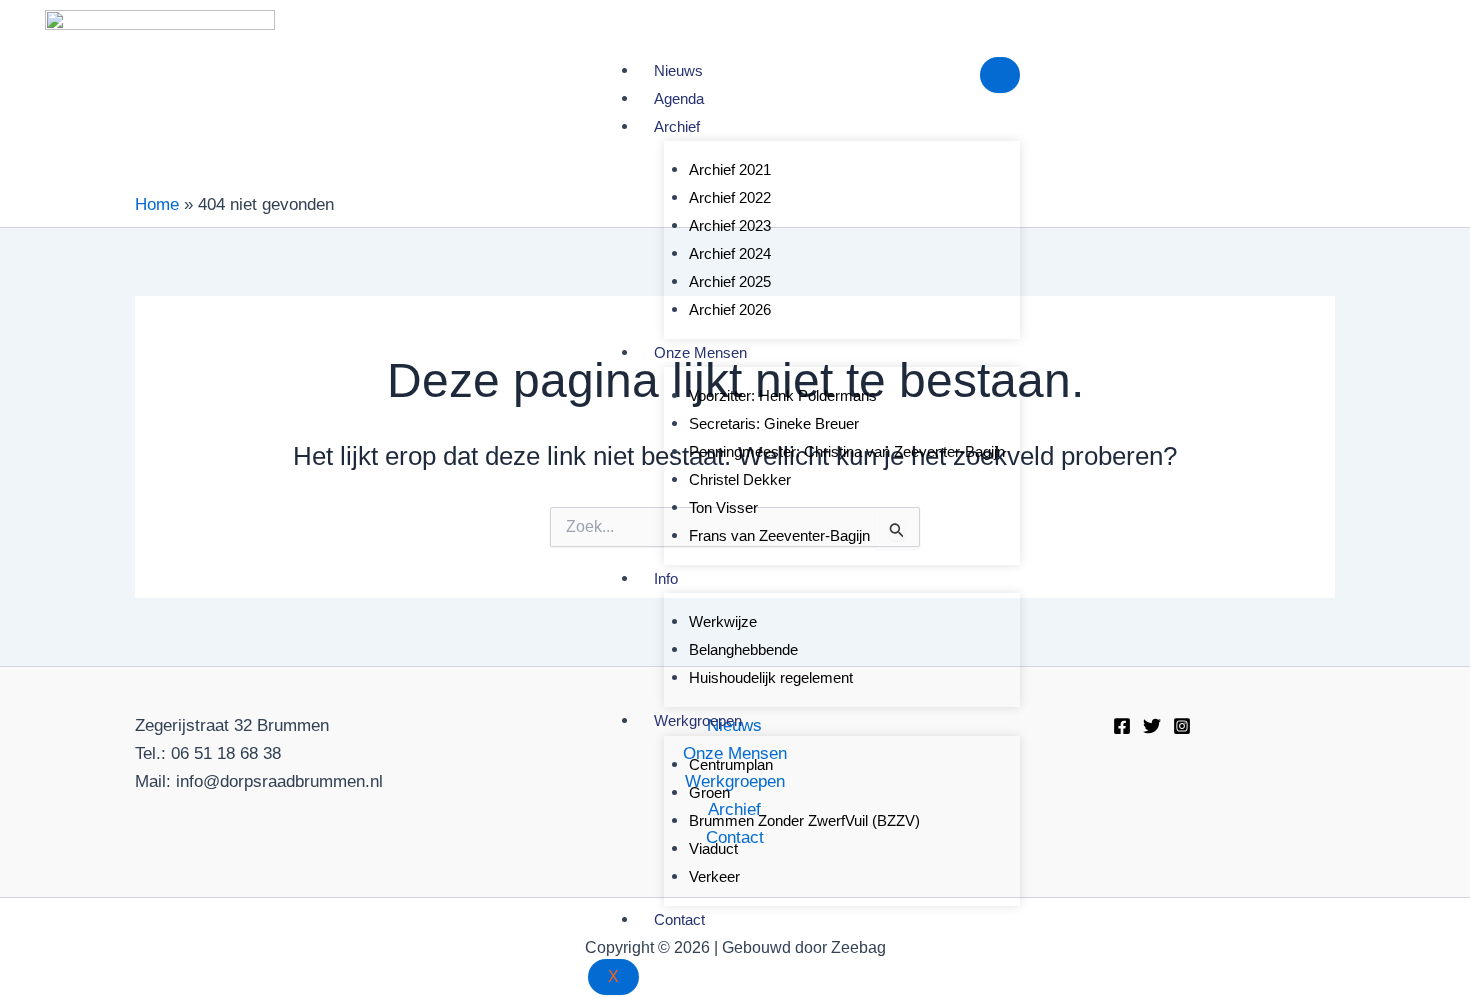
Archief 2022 (730, 197)
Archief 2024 (730, 253)
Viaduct (713, 848)
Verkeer (714, 876)
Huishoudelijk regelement (771, 677)
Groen (709, 792)
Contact (679, 919)
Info (666, 578)
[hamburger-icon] (1000, 75)
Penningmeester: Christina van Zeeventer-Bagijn (847, 451)
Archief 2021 (730, 169)
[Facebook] (1122, 726)
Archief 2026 (730, 309)
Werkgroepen (698, 720)
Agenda (679, 98)
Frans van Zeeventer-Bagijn (779, 535)
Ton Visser (723, 507)
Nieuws (678, 70)
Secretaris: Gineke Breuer (774, 423)
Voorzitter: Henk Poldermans (783, 395)
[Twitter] (1152, 726)
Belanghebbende (743, 649)
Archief (677, 126)
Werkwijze (723, 621)
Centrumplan (731, 764)
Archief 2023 (730, 225)
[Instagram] (1182, 726)
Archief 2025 (730, 281)
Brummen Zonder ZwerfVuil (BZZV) (804, 820)
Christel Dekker (740, 479)
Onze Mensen (700, 352)
